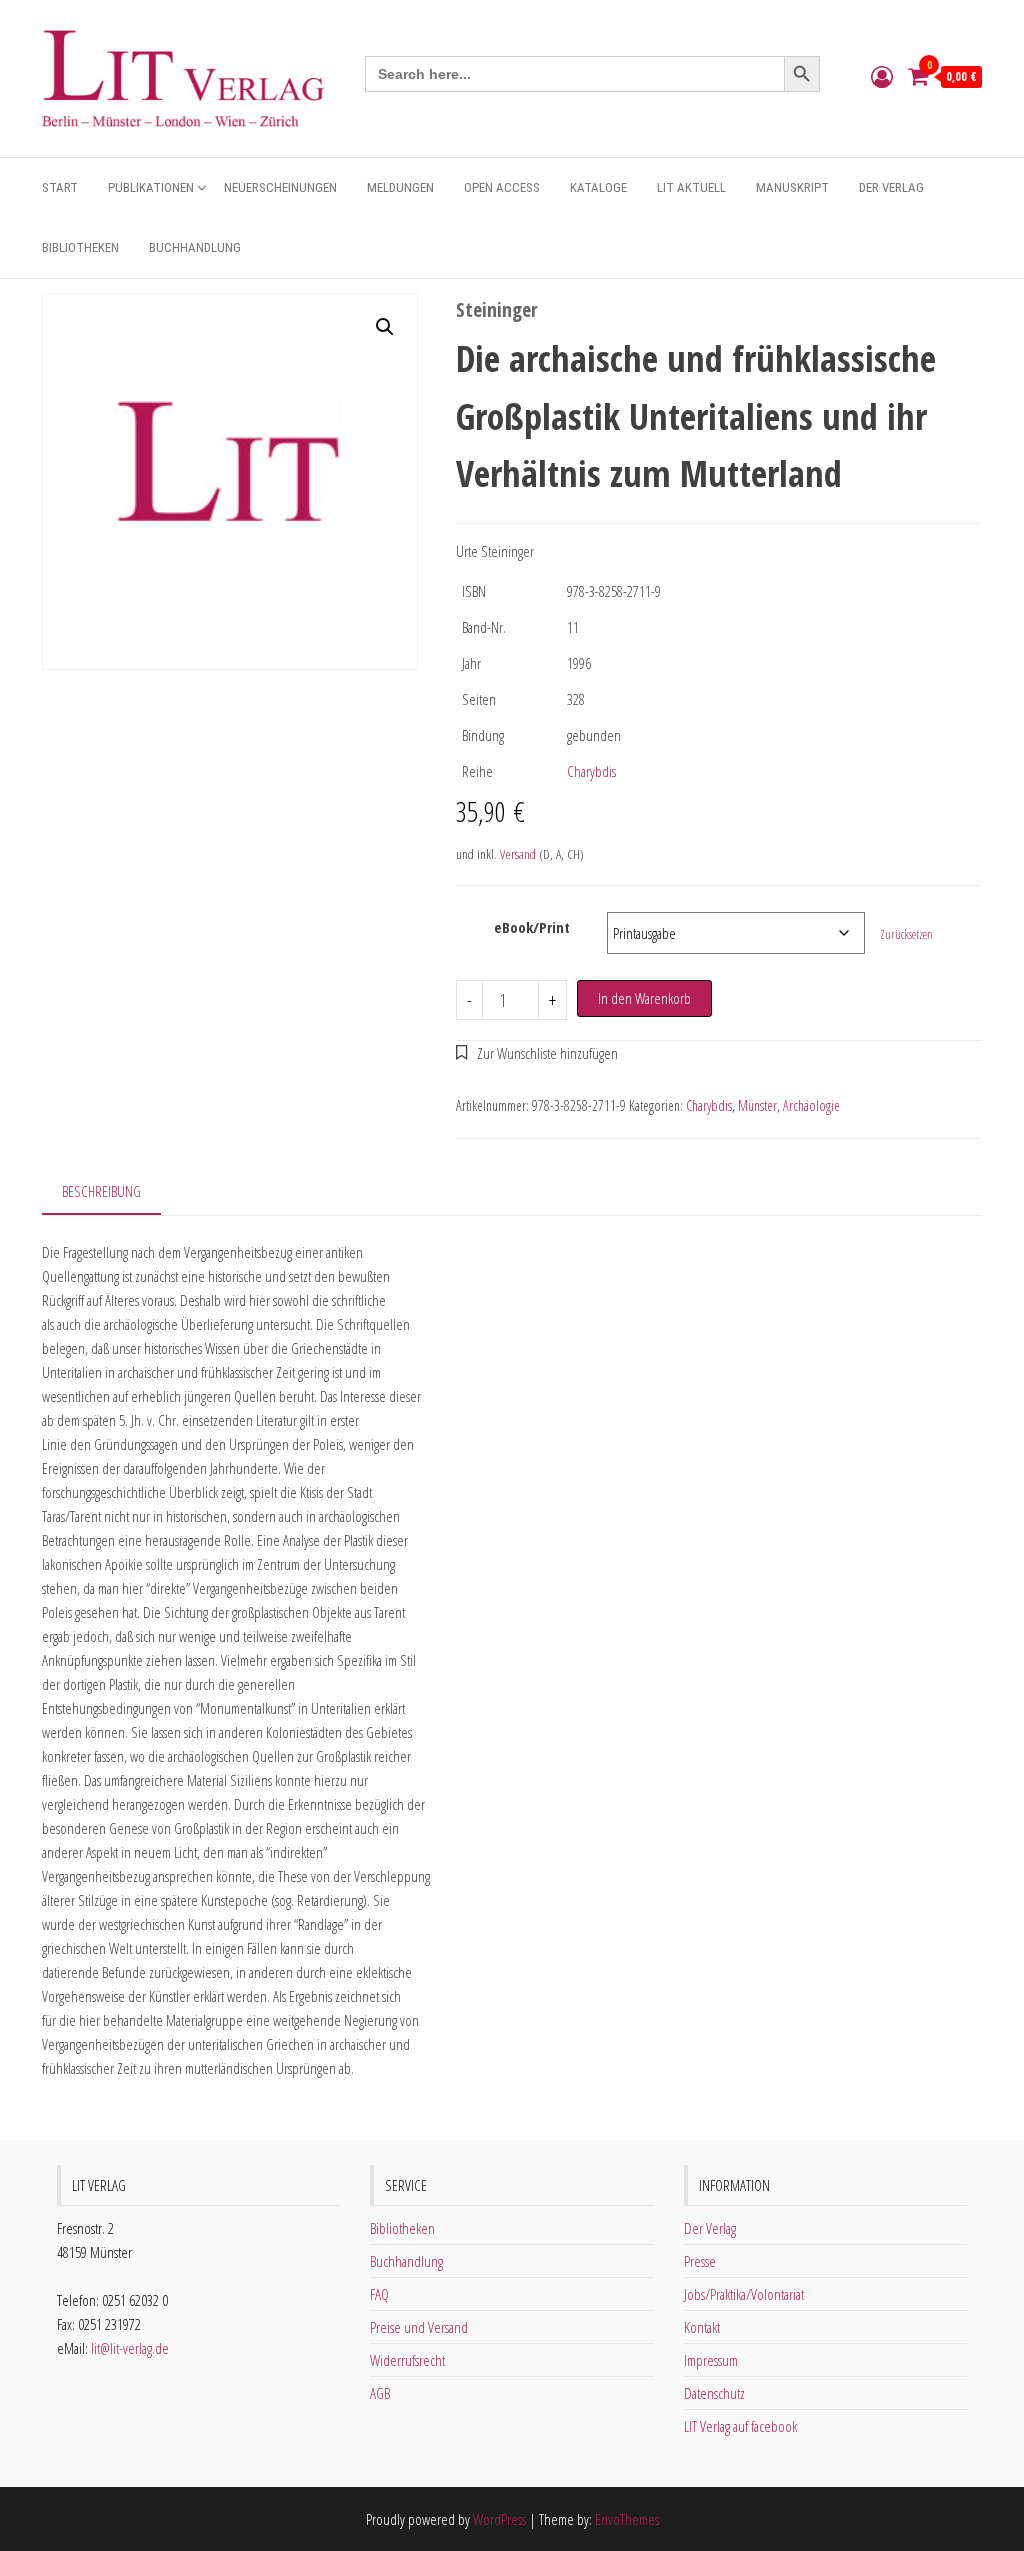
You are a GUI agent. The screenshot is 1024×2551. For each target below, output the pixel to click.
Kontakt (702, 2327)
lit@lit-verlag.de (130, 2348)
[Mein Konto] (882, 76)
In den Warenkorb (644, 998)
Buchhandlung (195, 247)
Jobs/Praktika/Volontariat (744, 2294)
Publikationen (151, 187)
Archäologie (811, 1105)
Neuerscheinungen (280, 187)
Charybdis (591, 771)
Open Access (502, 187)
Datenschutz (714, 2393)
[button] (385, 327)
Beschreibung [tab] (101, 1191)
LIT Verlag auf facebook (740, 2426)
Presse (700, 2261)
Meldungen (400, 187)
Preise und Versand (419, 2327)
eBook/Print (532, 927)
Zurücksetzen (906, 934)
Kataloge (598, 187)
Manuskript (792, 187)
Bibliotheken (80, 247)
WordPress (499, 2519)
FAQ (379, 2294)
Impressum (711, 2360)
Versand (518, 854)
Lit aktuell (691, 187)
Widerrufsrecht (407, 2360)
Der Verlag (891, 187)
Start (60, 187)
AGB (380, 2393)
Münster (757, 1105)
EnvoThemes (627, 2519)
